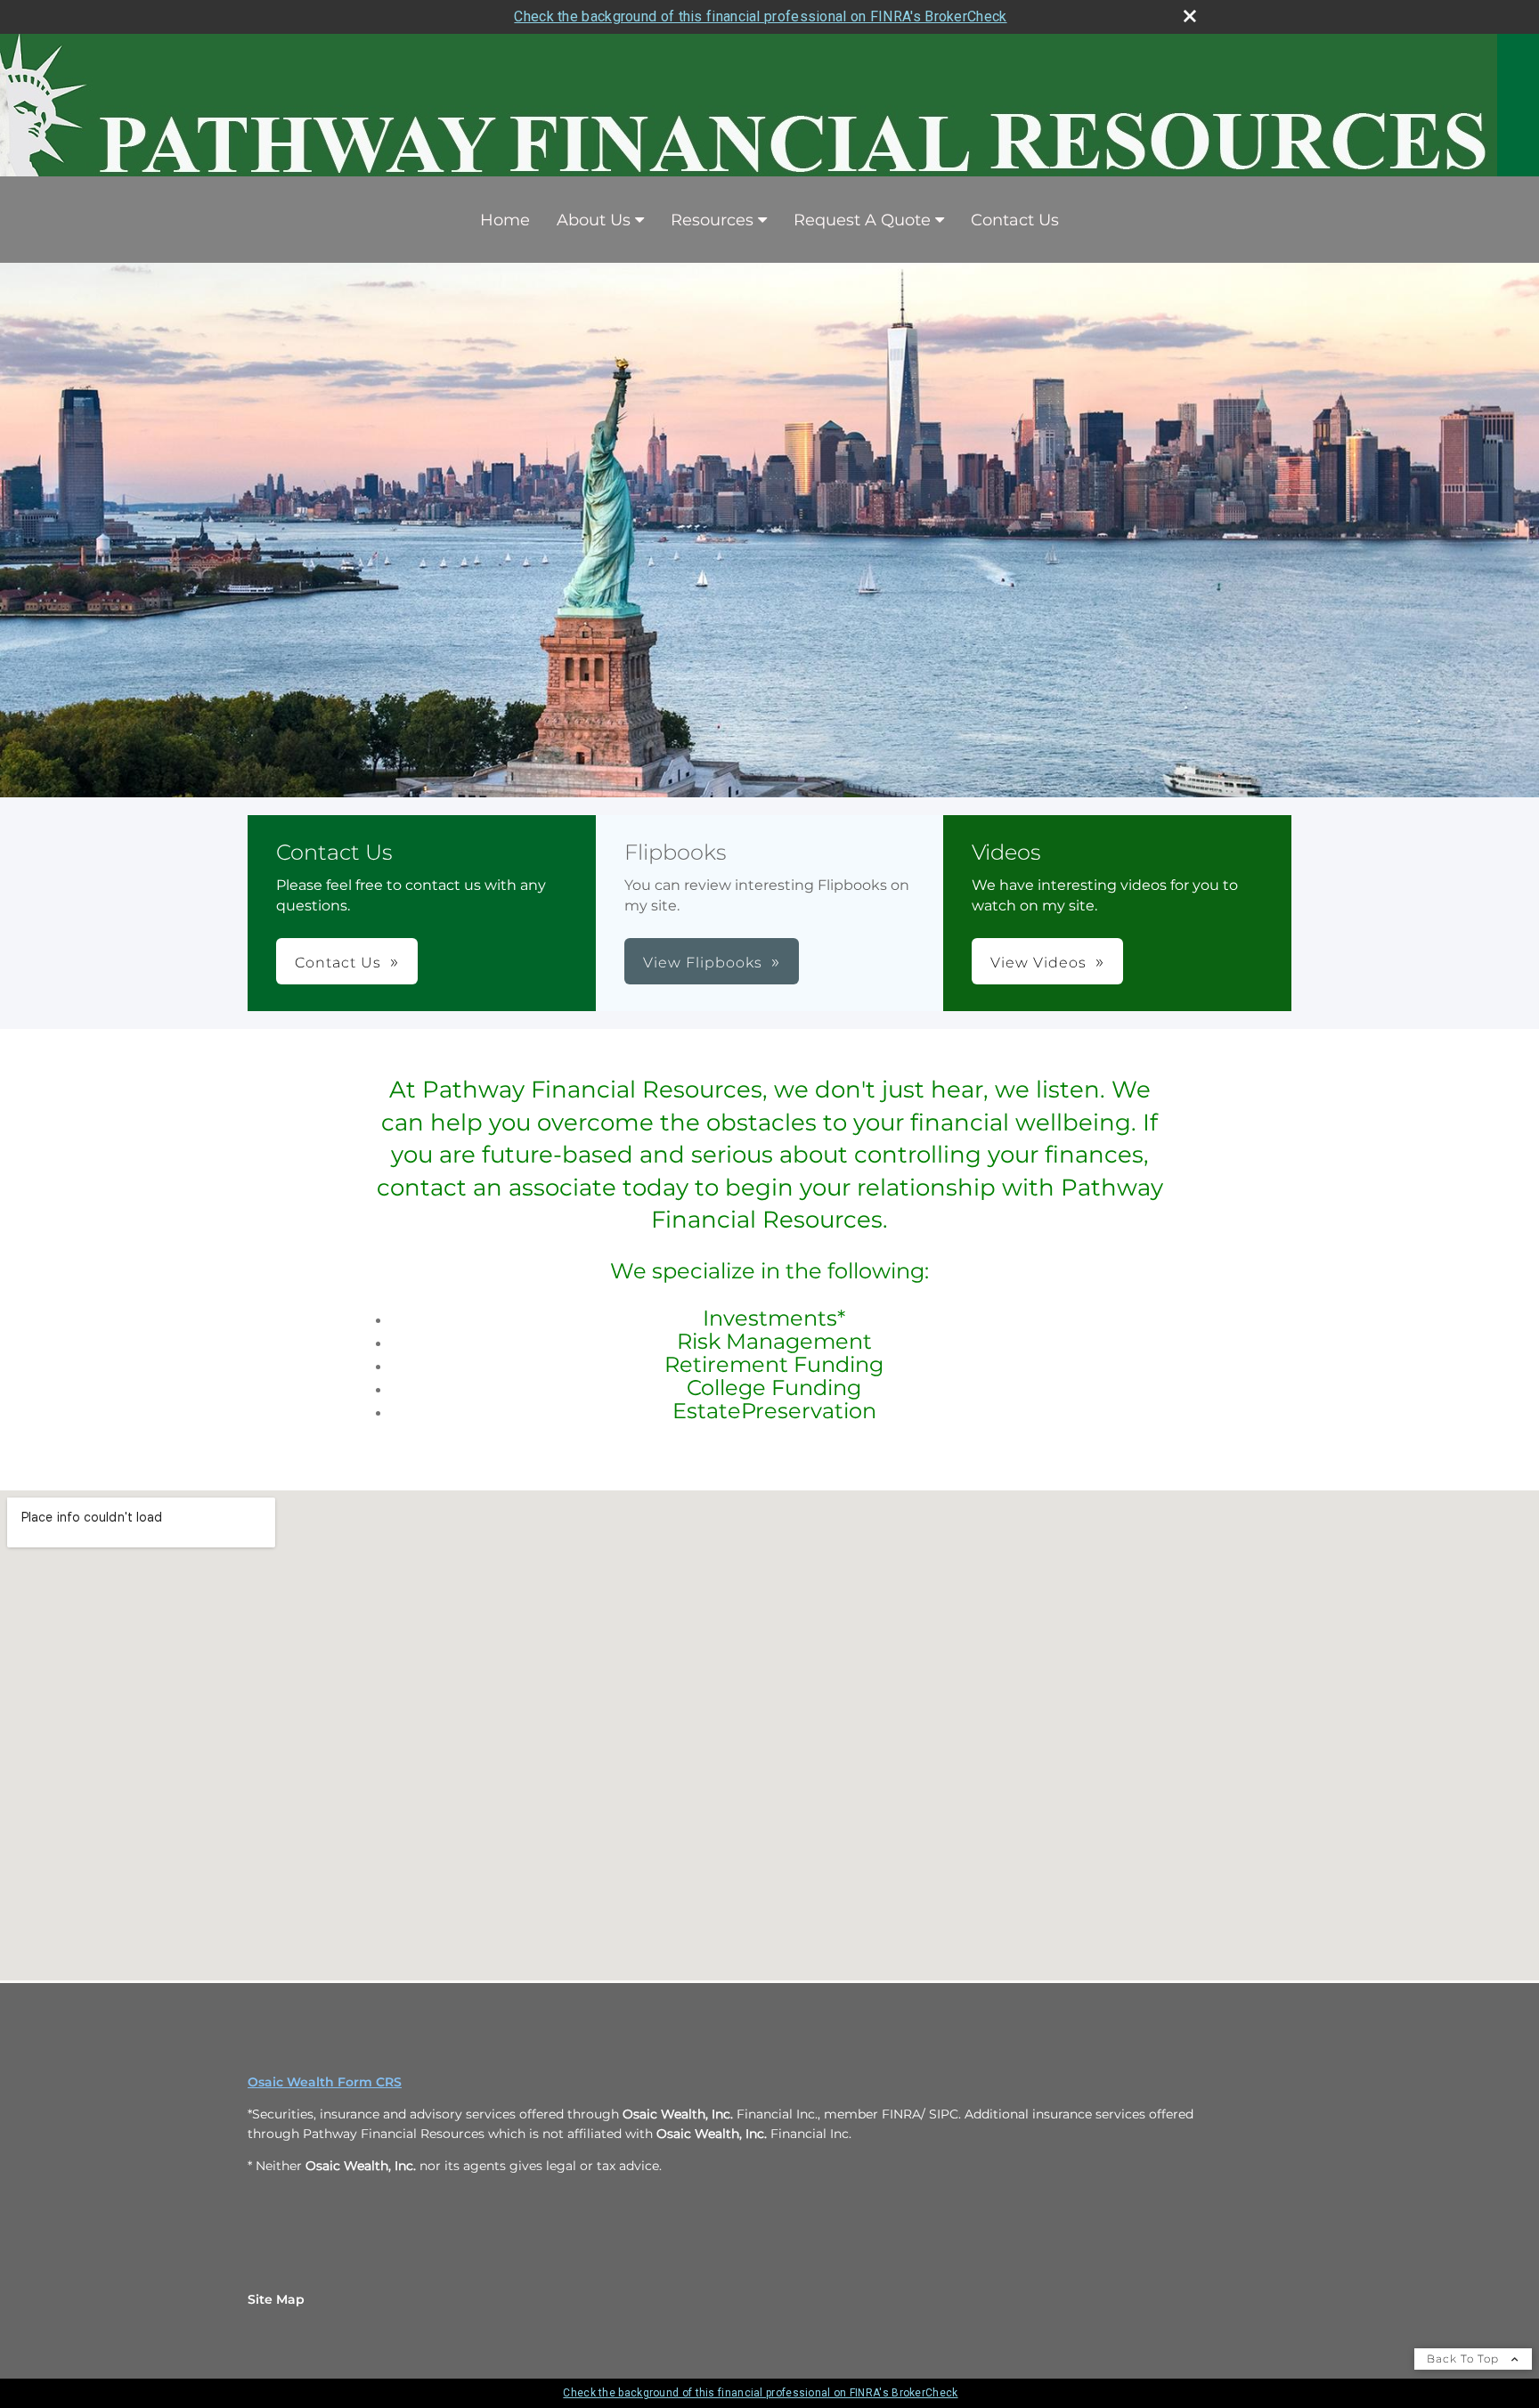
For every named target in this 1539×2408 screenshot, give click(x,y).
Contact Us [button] (338, 963)
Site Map (276, 2299)
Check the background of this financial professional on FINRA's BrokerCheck (760, 16)
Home (505, 220)
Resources (712, 220)
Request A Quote (862, 220)
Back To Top (1465, 2359)
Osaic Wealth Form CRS (325, 2082)
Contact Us (1015, 220)
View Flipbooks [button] (703, 963)
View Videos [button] (1038, 963)
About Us (594, 220)
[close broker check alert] (1190, 16)
